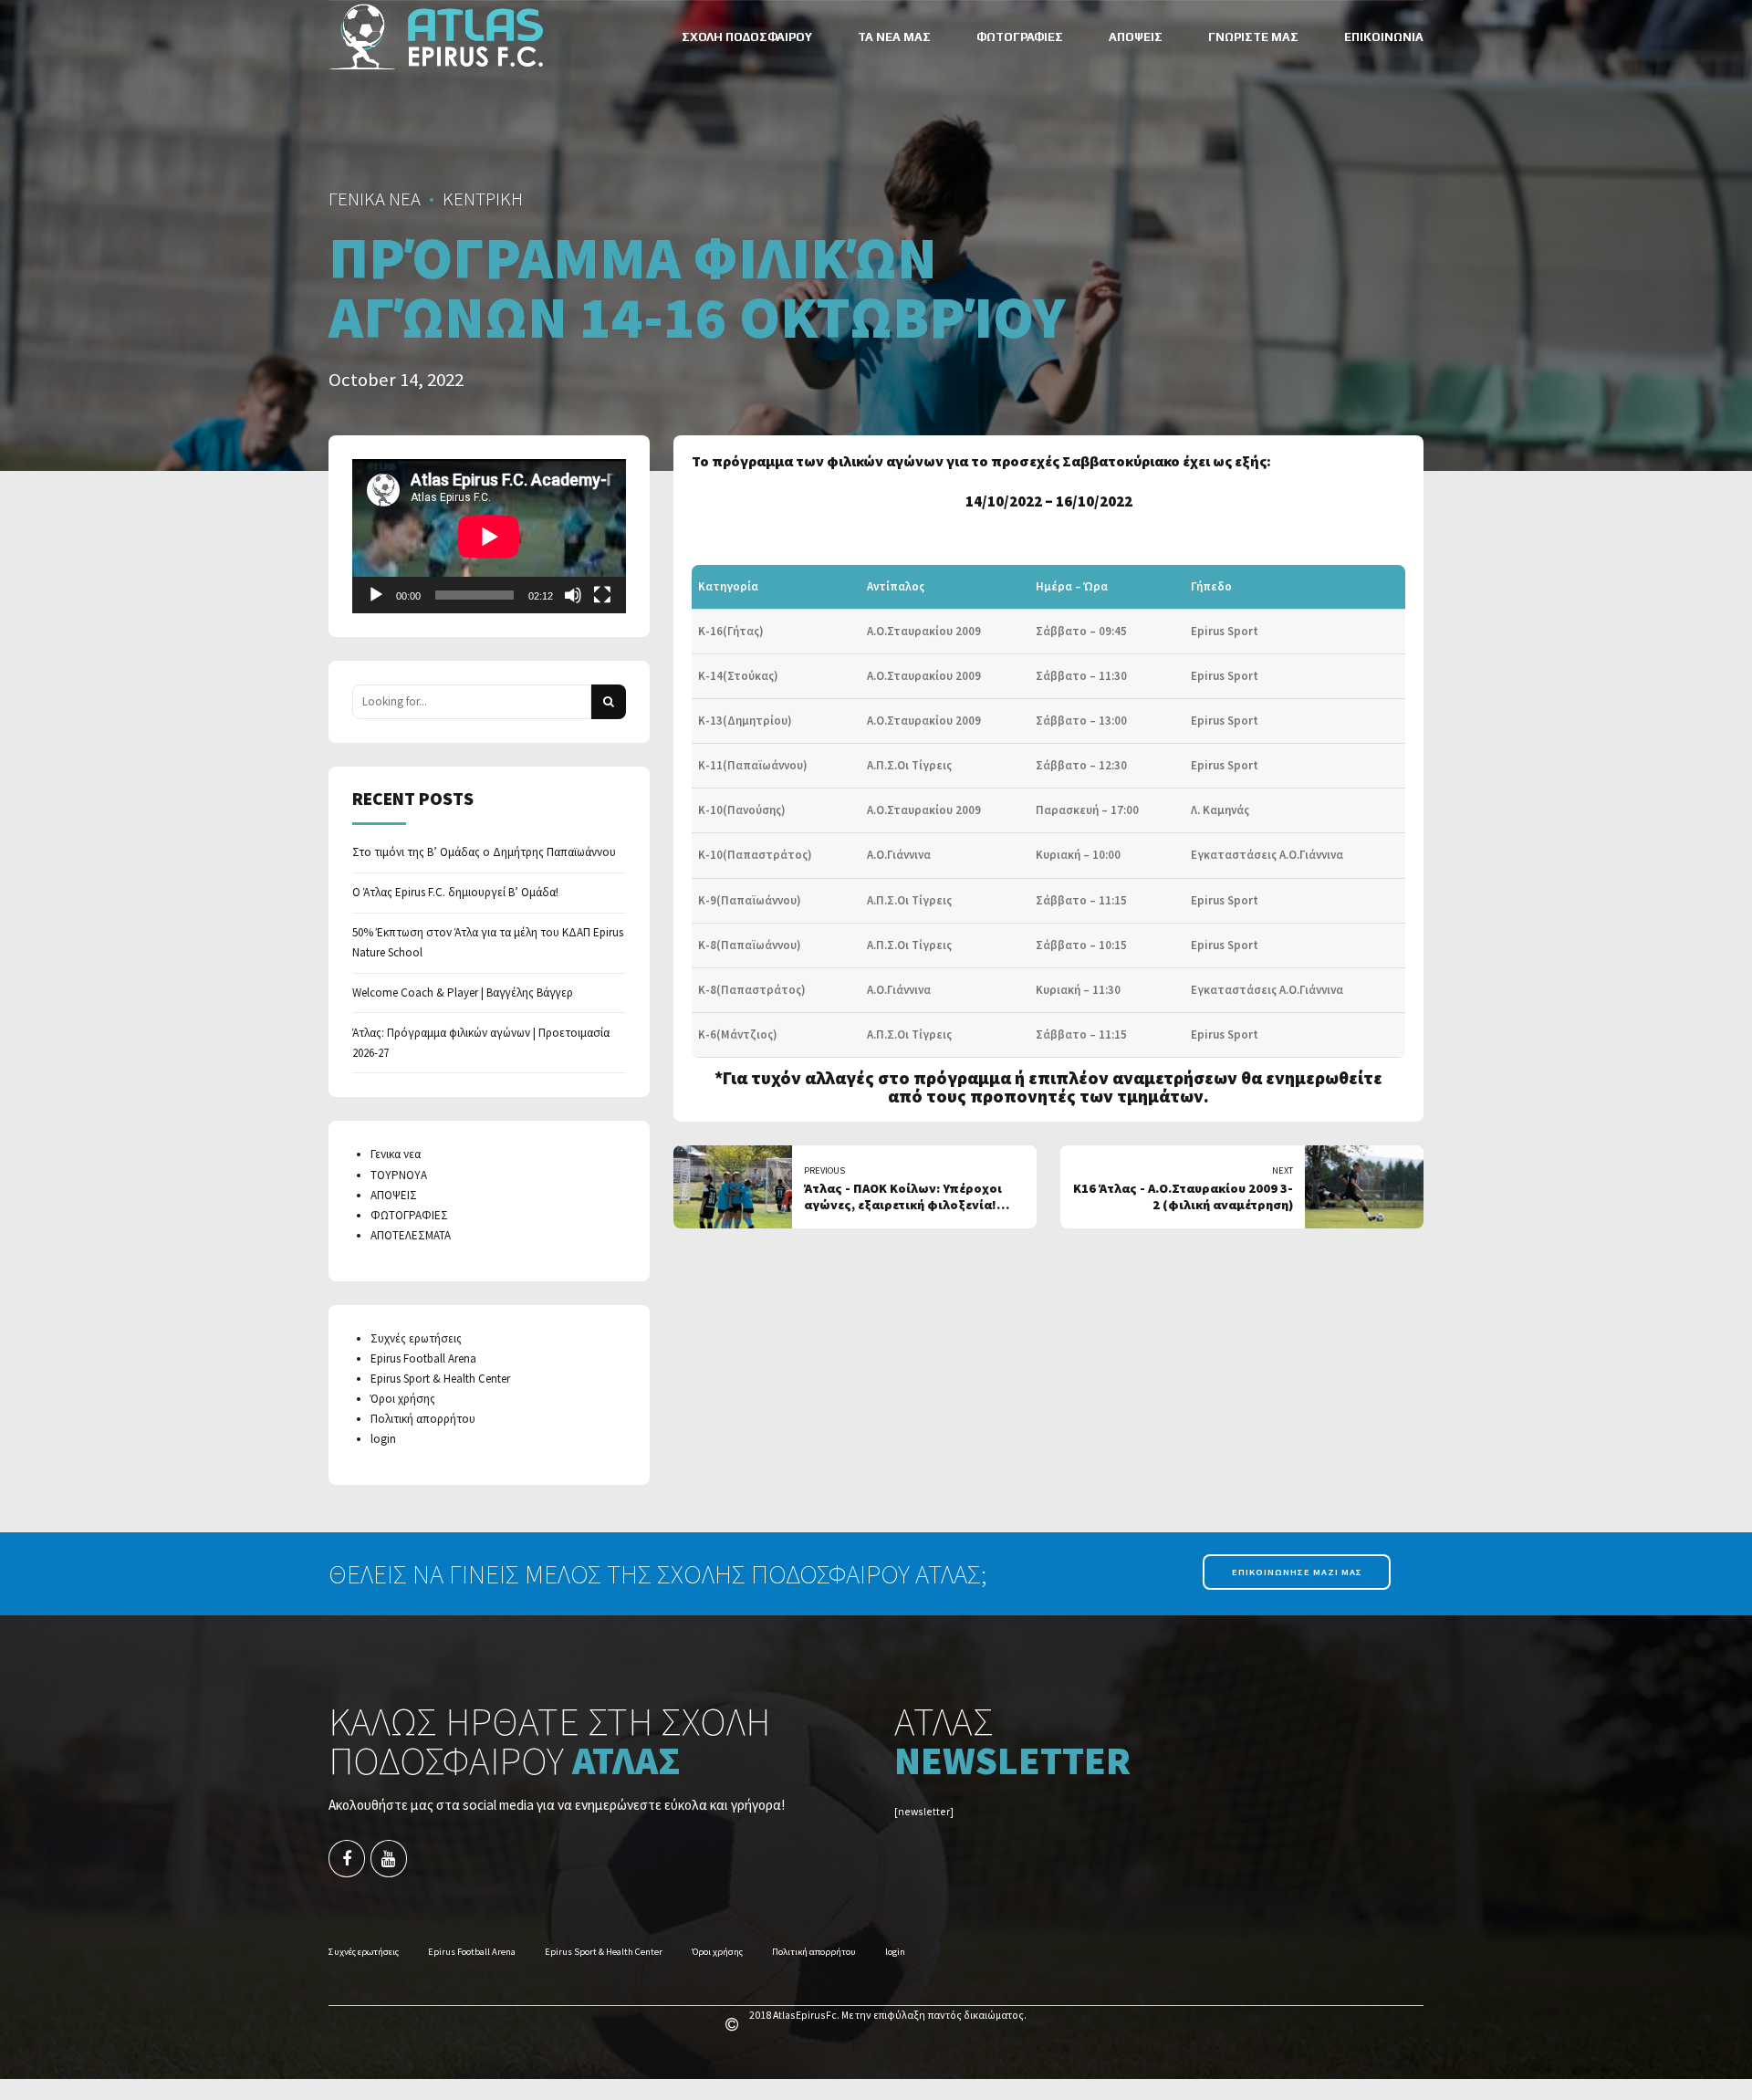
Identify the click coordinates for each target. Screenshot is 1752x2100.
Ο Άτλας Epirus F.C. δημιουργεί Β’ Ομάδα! (455, 892)
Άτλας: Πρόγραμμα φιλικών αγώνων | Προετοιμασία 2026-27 (481, 1043)
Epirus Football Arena (423, 1358)
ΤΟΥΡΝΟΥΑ (399, 1175)
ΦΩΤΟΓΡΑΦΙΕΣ (1020, 37)
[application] (489, 536)
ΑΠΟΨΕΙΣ (1136, 37)
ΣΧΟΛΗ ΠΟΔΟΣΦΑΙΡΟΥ (747, 37)
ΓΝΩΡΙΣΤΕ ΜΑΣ (1253, 37)
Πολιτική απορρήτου (423, 1419)
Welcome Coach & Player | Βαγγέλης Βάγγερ (463, 993)
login (383, 1439)
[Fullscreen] (602, 595)
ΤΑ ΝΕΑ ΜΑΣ (894, 37)
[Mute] (573, 595)
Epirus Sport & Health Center (440, 1379)
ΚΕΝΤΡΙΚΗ (483, 199)
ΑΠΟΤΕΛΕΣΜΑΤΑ (411, 1235)
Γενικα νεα (396, 1154)
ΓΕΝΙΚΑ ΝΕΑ (375, 199)
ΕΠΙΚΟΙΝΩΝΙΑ (1384, 37)
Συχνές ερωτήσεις (416, 1338)
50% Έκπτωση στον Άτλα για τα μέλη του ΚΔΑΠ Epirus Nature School (488, 942)
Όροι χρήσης (403, 1399)
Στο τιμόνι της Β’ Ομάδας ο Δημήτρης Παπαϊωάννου (484, 852)
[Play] (376, 595)
